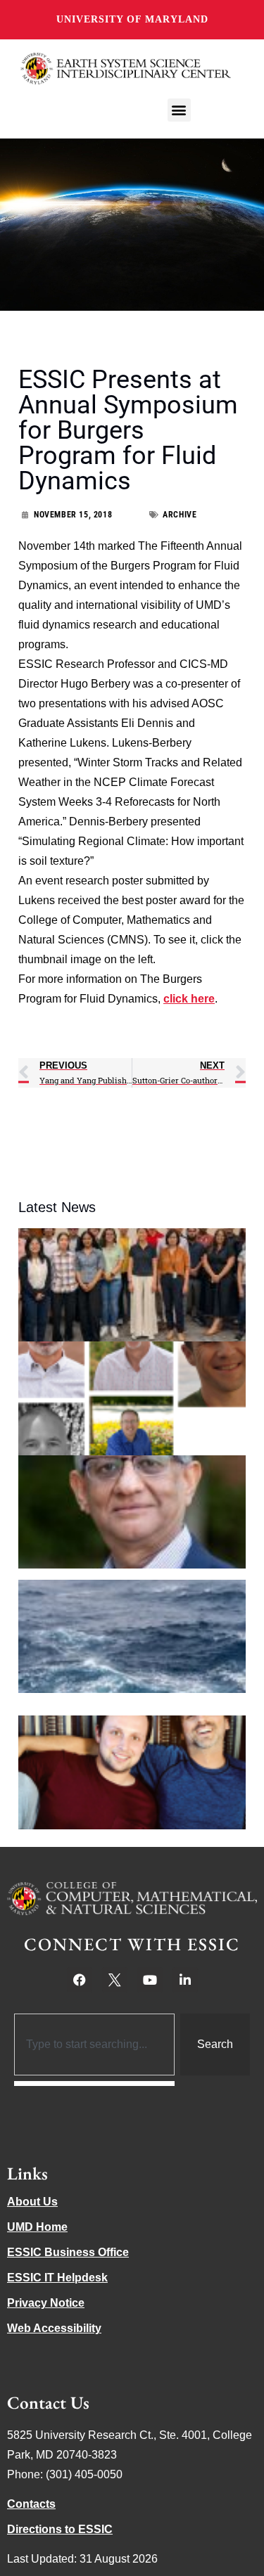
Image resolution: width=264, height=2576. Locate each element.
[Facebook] (80, 1980)
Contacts (31, 2504)
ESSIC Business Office (68, 2252)
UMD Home (37, 2227)
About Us (32, 2202)
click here (189, 999)
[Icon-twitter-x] (115, 1980)
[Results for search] (94, 2084)
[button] (179, 110)
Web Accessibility (54, 2328)
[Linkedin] (185, 1980)
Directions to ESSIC (60, 2529)
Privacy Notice (46, 2303)
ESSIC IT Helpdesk (57, 2278)
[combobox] (94, 2044)
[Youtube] (150, 1980)
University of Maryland (132, 19)
